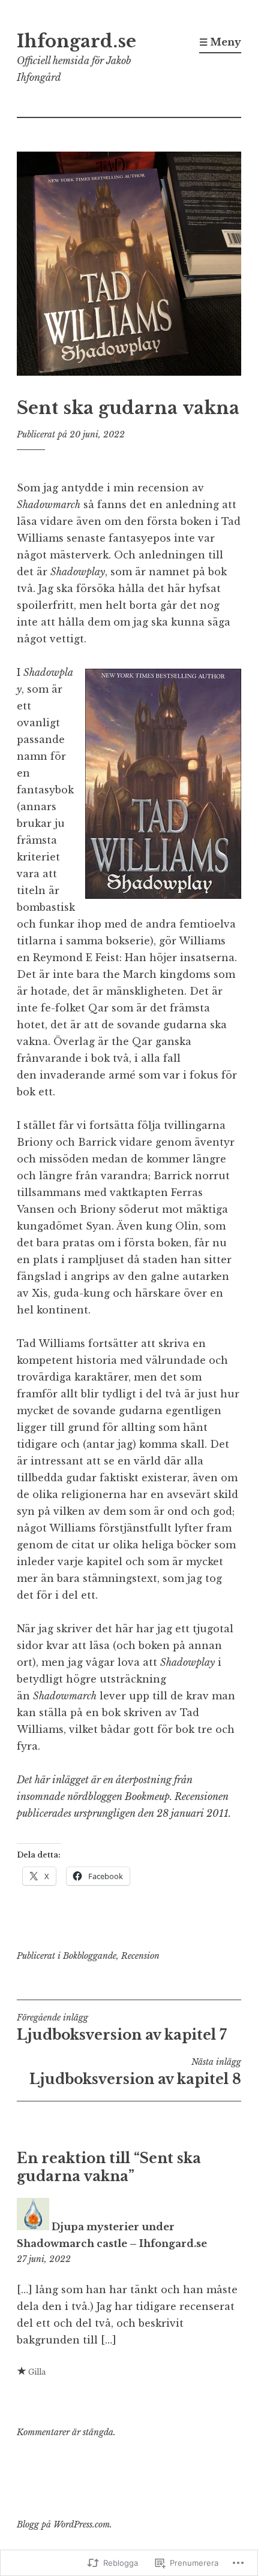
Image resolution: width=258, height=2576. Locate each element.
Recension (140, 1956)
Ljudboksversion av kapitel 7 (122, 2028)
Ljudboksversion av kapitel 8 (135, 2072)
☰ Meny (220, 42)
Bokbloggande (90, 1956)
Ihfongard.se (76, 41)
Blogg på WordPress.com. (64, 2524)
